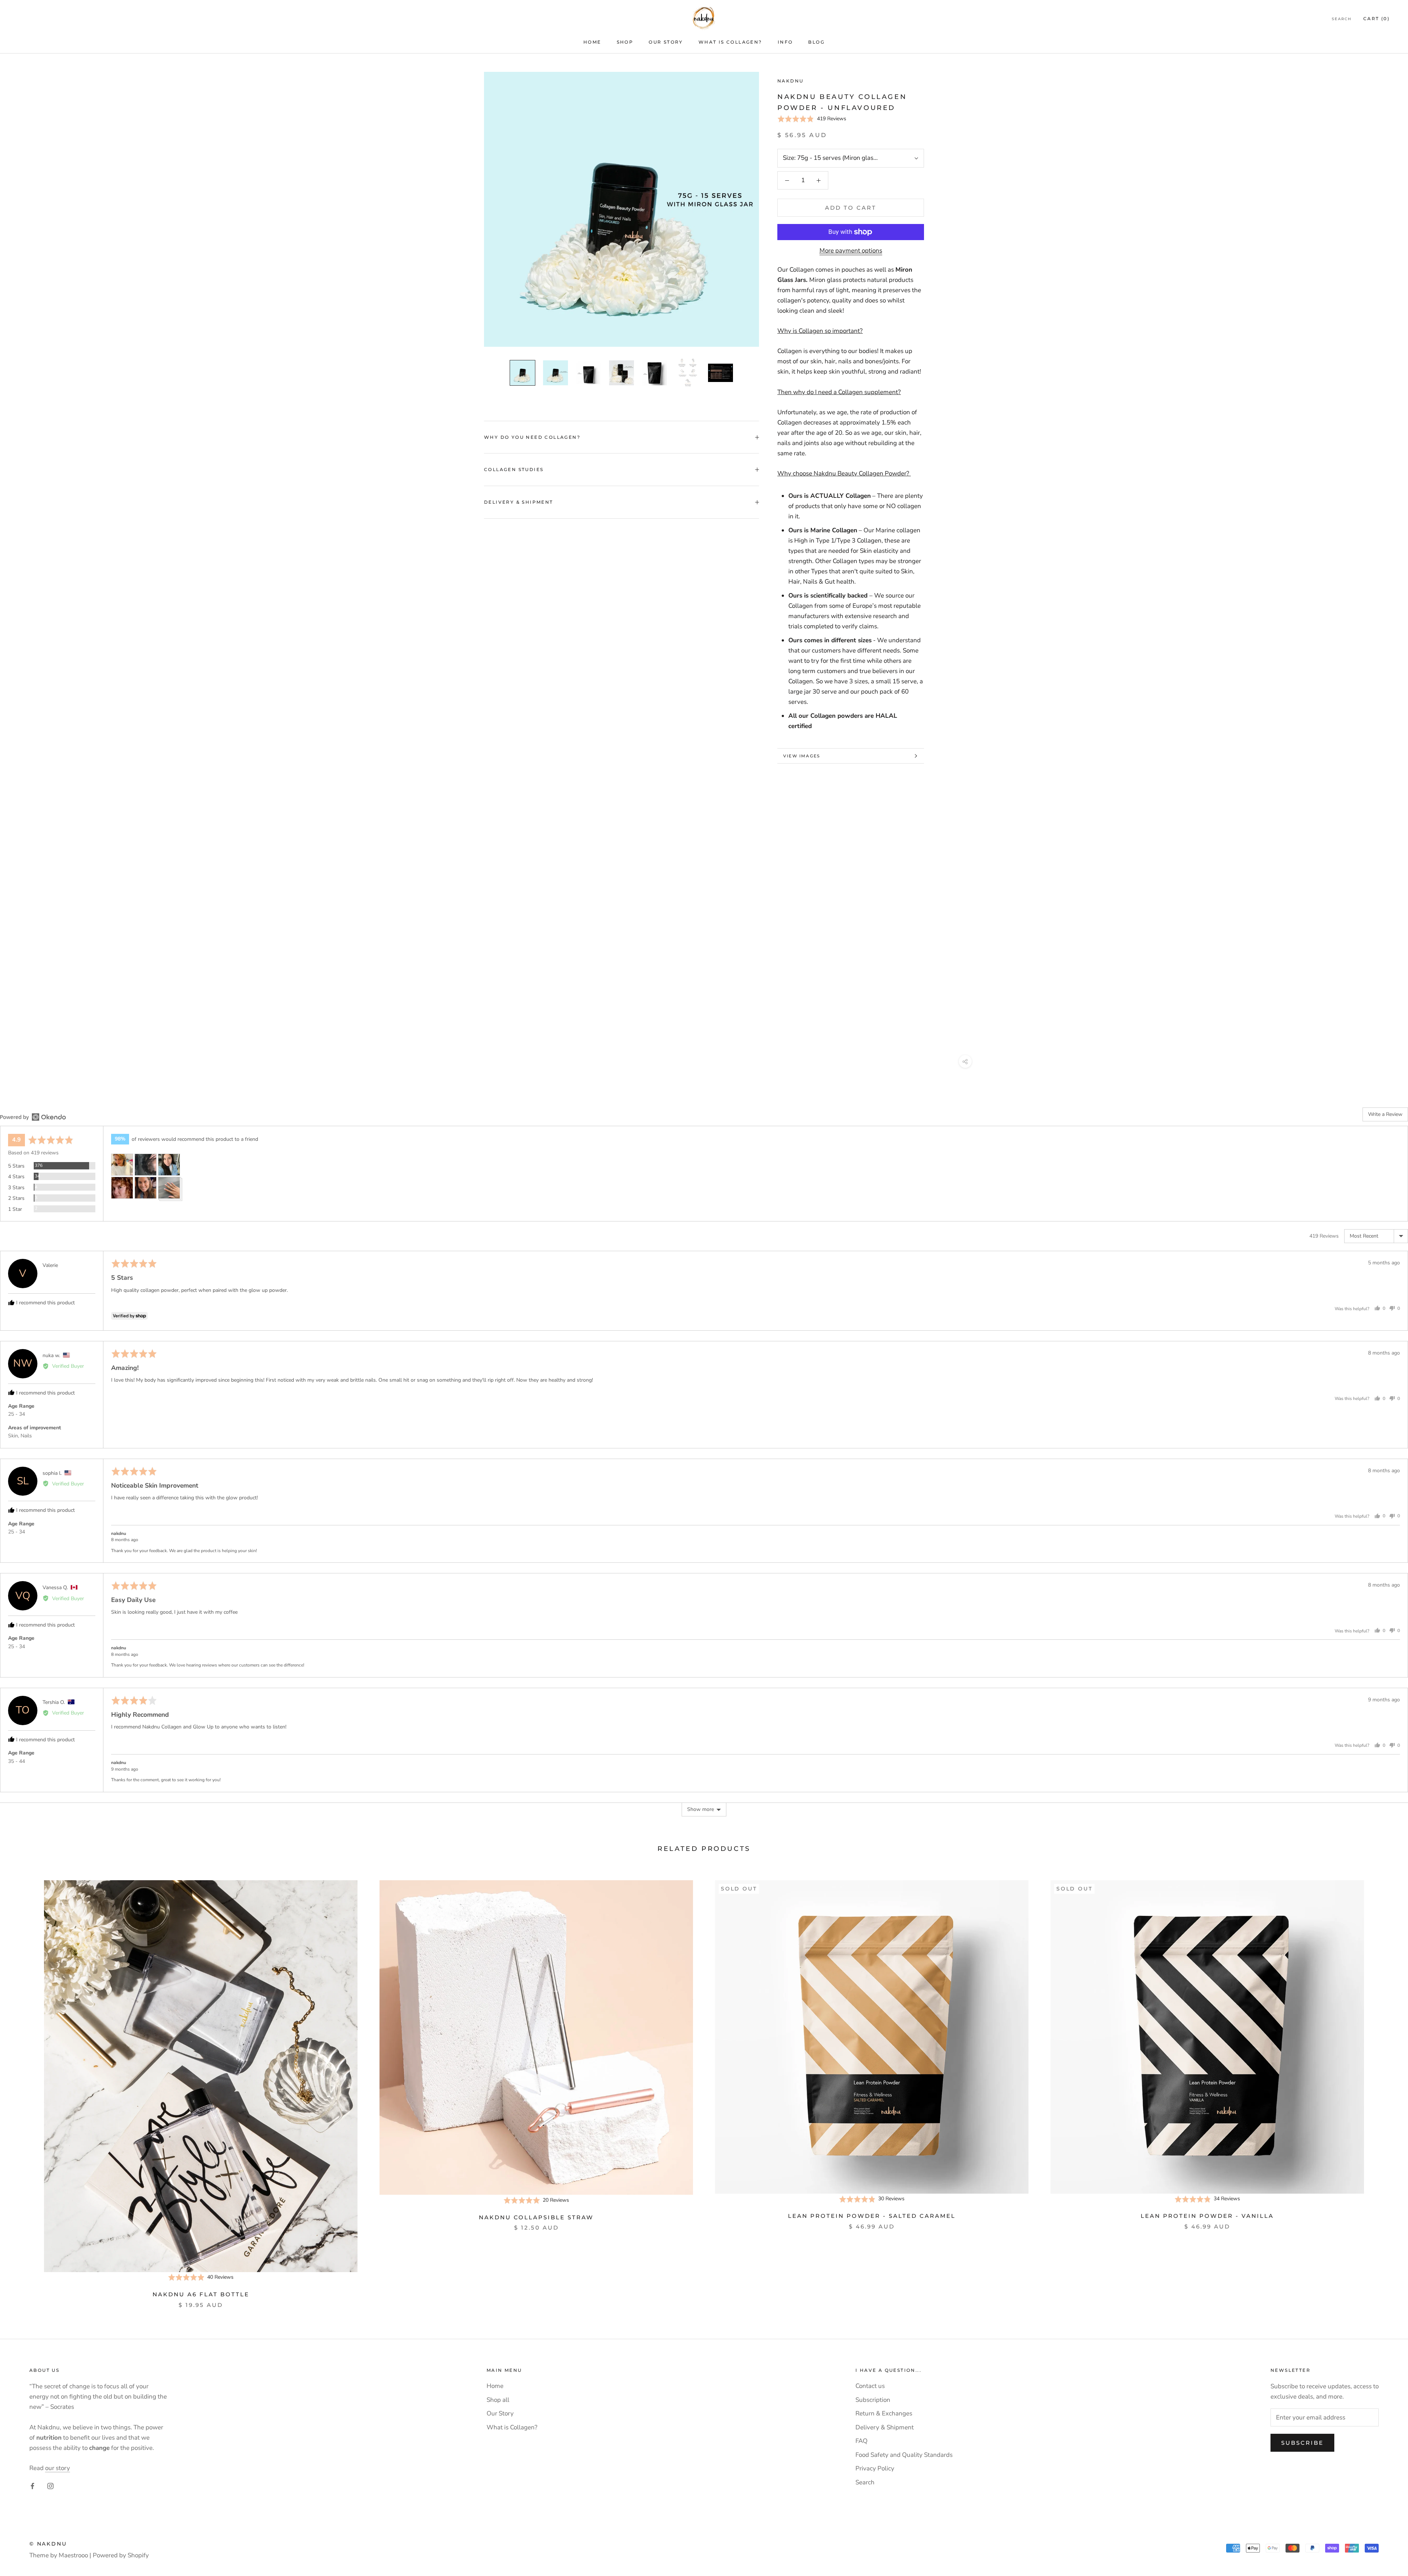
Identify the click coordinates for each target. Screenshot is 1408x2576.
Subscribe (1302, 2443)
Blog (816, 42)
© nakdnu (48, 2544)
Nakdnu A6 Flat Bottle (201, 2294)
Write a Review (1385, 1114)
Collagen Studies (514, 469)
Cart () (1376, 19)
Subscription (873, 2400)
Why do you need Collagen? (532, 437)
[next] (1385, 2087)
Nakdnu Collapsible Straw (536, 2217)
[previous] (23, 2087)
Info (785, 42)
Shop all (498, 2400)
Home (592, 42)
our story (58, 2468)
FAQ (861, 2441)
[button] (812, 119)
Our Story (666, 42)
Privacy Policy (875, 2468)
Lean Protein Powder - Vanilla (1207, 2216)
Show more (701, 1809)
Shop (625, 42)
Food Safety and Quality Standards (904, 2455)
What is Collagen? (730, 42)
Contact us (870, 2386)
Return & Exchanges (884, 2413)
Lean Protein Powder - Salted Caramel (872, 2216)
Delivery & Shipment (519, 502)
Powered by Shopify (121, 2555)
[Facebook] (32, 2486)
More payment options (851, 251)
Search (1342, 19)
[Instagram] (50, 2486)
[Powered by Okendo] (33, 1117)
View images (802, 756)
